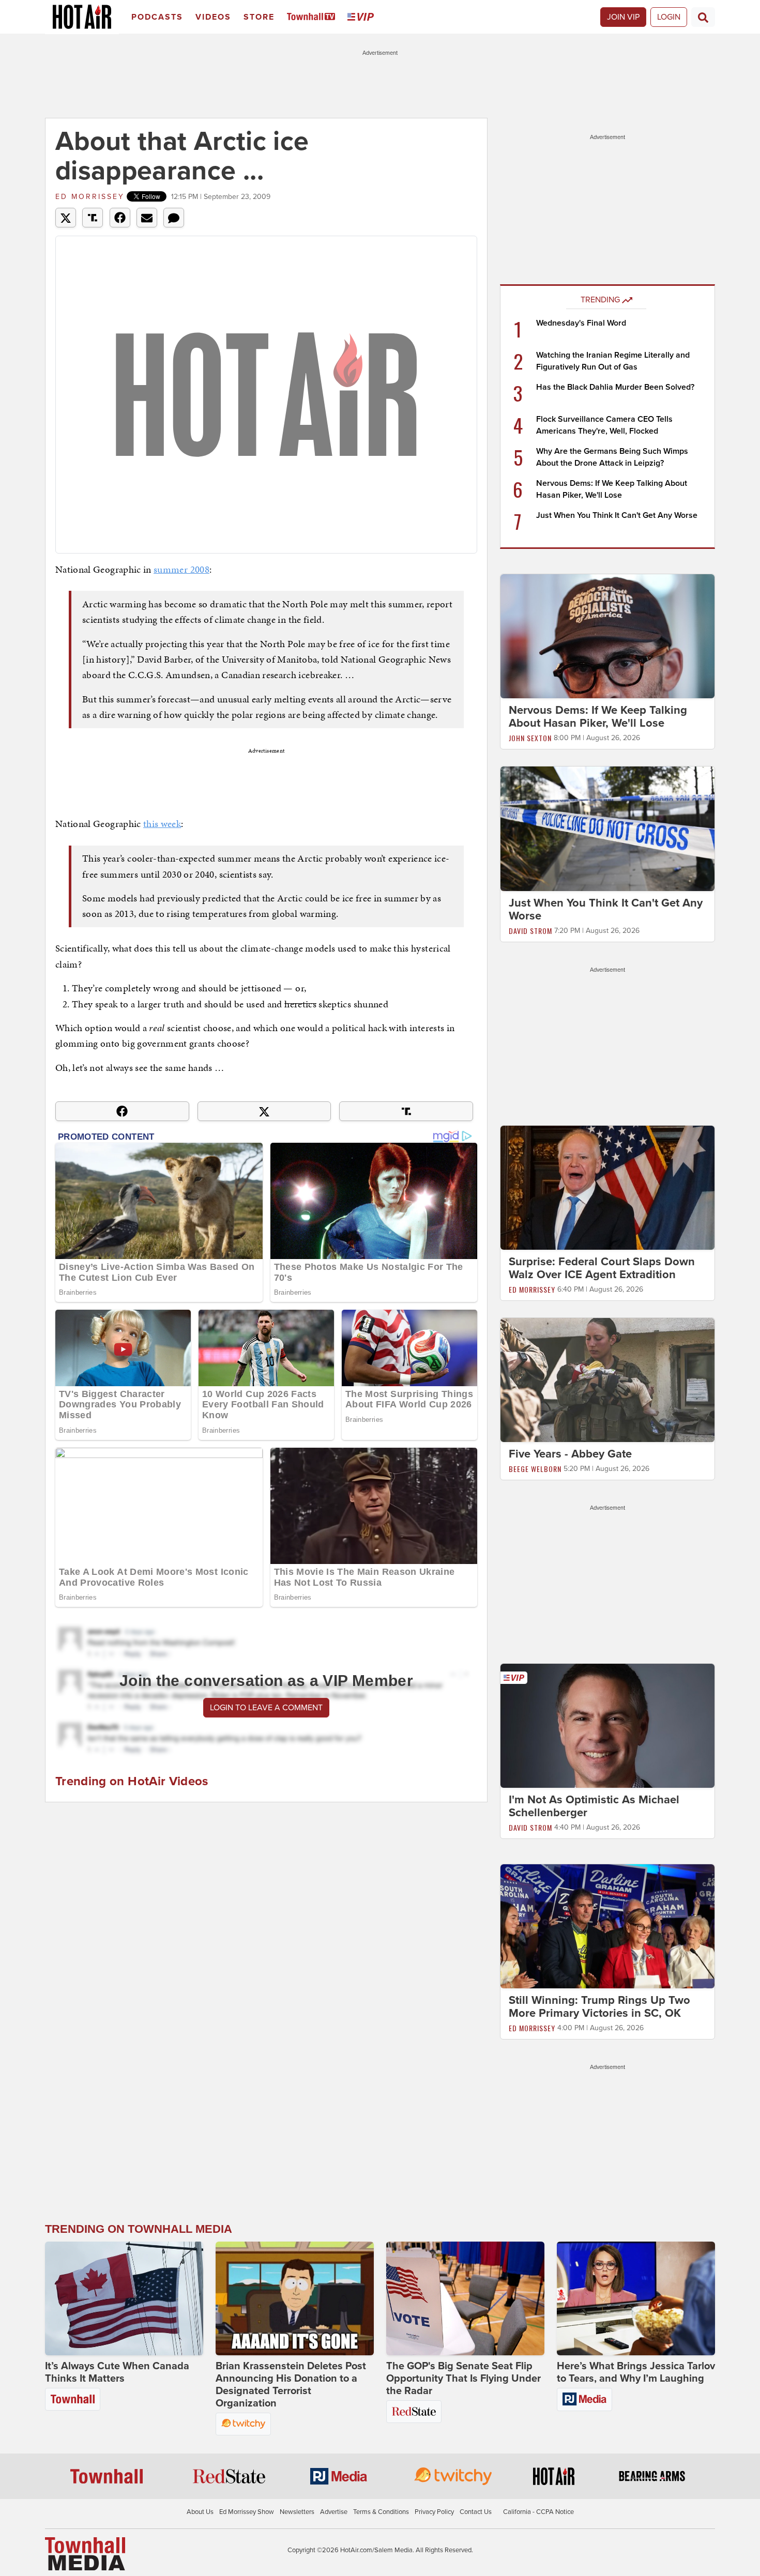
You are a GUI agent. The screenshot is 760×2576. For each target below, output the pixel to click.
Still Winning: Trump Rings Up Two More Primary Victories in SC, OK (599, 2007)
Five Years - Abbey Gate (570, 1454)
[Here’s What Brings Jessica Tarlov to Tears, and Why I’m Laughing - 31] (636, 2298)
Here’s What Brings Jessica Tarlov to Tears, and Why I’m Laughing (636, 2372)
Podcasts (157, 17)
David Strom (530, 931)
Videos (213, 17)
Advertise (334, 2512)
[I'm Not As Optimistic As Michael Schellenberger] (607, 1725)
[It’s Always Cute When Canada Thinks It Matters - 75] (124, 2298)
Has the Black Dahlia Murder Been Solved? (615, 387)
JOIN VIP (623, 17)
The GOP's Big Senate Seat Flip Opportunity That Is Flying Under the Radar (463, 2379)
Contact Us (476, 2512)
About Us (200, 2512)
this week (162, 824)
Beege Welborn (535, 1469)
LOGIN (669, 17)
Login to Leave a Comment (266, 1708)
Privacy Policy (434, 2512)
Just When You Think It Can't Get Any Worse (617, 515)
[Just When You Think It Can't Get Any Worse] (607, 828)
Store (259, 17)
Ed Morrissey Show (247, 2512)
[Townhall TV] (313, 17)
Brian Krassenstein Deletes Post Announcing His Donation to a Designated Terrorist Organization (291, 2385)
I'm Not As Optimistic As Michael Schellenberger (594, 1806)
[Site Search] (703, 17)
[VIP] (362, 17)
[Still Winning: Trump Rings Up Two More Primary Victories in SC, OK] (607, 1926)
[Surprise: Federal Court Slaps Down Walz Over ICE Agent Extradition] (607, 1187)
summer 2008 (181, 569)
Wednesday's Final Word (581, 323)
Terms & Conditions (381, 2512)
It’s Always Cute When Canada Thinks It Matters (117, 2372)
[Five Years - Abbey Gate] (607, 1379)
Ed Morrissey (90, 197)
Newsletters (297, 2512)
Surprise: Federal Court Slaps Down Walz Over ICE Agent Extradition (602, 1268)
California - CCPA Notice (538, 2512)
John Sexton (530, 738)
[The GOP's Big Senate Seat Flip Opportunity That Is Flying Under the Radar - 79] (465, 2298)
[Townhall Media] (85, 2553)
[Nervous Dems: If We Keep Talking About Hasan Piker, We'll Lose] (607, 636)
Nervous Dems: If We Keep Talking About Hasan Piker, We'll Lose (598, 717)
